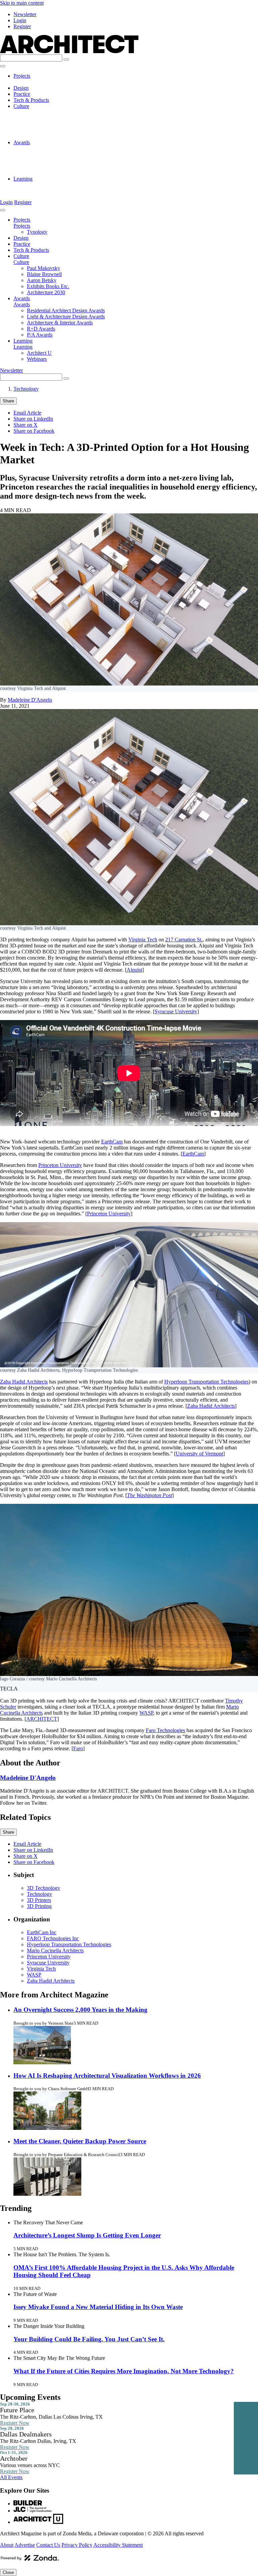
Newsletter (25, 14)
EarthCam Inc (42, 1932)
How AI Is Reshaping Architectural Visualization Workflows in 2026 (107, 2076)
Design (21, 88)
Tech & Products (31, 100)
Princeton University (60, 1165)
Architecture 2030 (46, 136)
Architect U (39, 185)
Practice (22, 94)
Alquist (134, 970)
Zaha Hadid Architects (24, 1382)
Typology (37, 82)
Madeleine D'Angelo (30, 700)
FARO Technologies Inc (53, 1938)
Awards (22, 142)
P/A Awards (40, 173)
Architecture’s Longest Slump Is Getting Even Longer (87, 2235)
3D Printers (39, 1900)
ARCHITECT (42, 1719)
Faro (78, 1748)
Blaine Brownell (44, 118)
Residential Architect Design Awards (66, 148)
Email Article (27, 413)
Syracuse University (176, 1011)
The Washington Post (149, 1495)
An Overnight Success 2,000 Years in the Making (80, 2010)
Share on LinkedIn (33, 419)
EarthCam (112, 1142)
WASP (146, 1713)
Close (8, 2572)
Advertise (25, 2545)
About (7, 2545)
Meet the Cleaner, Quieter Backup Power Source (80, 2141)
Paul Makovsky (44, 112)
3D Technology (44, 1888)
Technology (26, 389)
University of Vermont (199, 1454)
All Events (11, 2477)
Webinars (37, 191)
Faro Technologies (165, 1730)
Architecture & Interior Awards (60, 161)
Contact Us (48, 2545)
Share (8, 401)
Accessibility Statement (118, 2545)
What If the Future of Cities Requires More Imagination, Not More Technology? (124, 2371)
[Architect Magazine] (69, 51)
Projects (22, 76)
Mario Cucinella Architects (55, 1950)
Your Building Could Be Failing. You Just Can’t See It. (89, 2339)
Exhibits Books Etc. (48, 130)
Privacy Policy (77, 2545)
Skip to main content (22, 3)
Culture (21, 106)
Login (20, 20)
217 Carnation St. (184, 940)
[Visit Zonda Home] (30, 2560)
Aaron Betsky (42, 124)
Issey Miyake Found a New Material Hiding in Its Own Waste (98, 2307)
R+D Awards (41, 167)
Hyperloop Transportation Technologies (206, 1382)
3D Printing (39, 1906)
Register (22, 26)
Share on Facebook (34, 431)
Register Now (15, 2423)
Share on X (26, 425)
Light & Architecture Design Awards (66, 154)
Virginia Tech (143, 940)
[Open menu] (3, 66)
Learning (23, 179)
